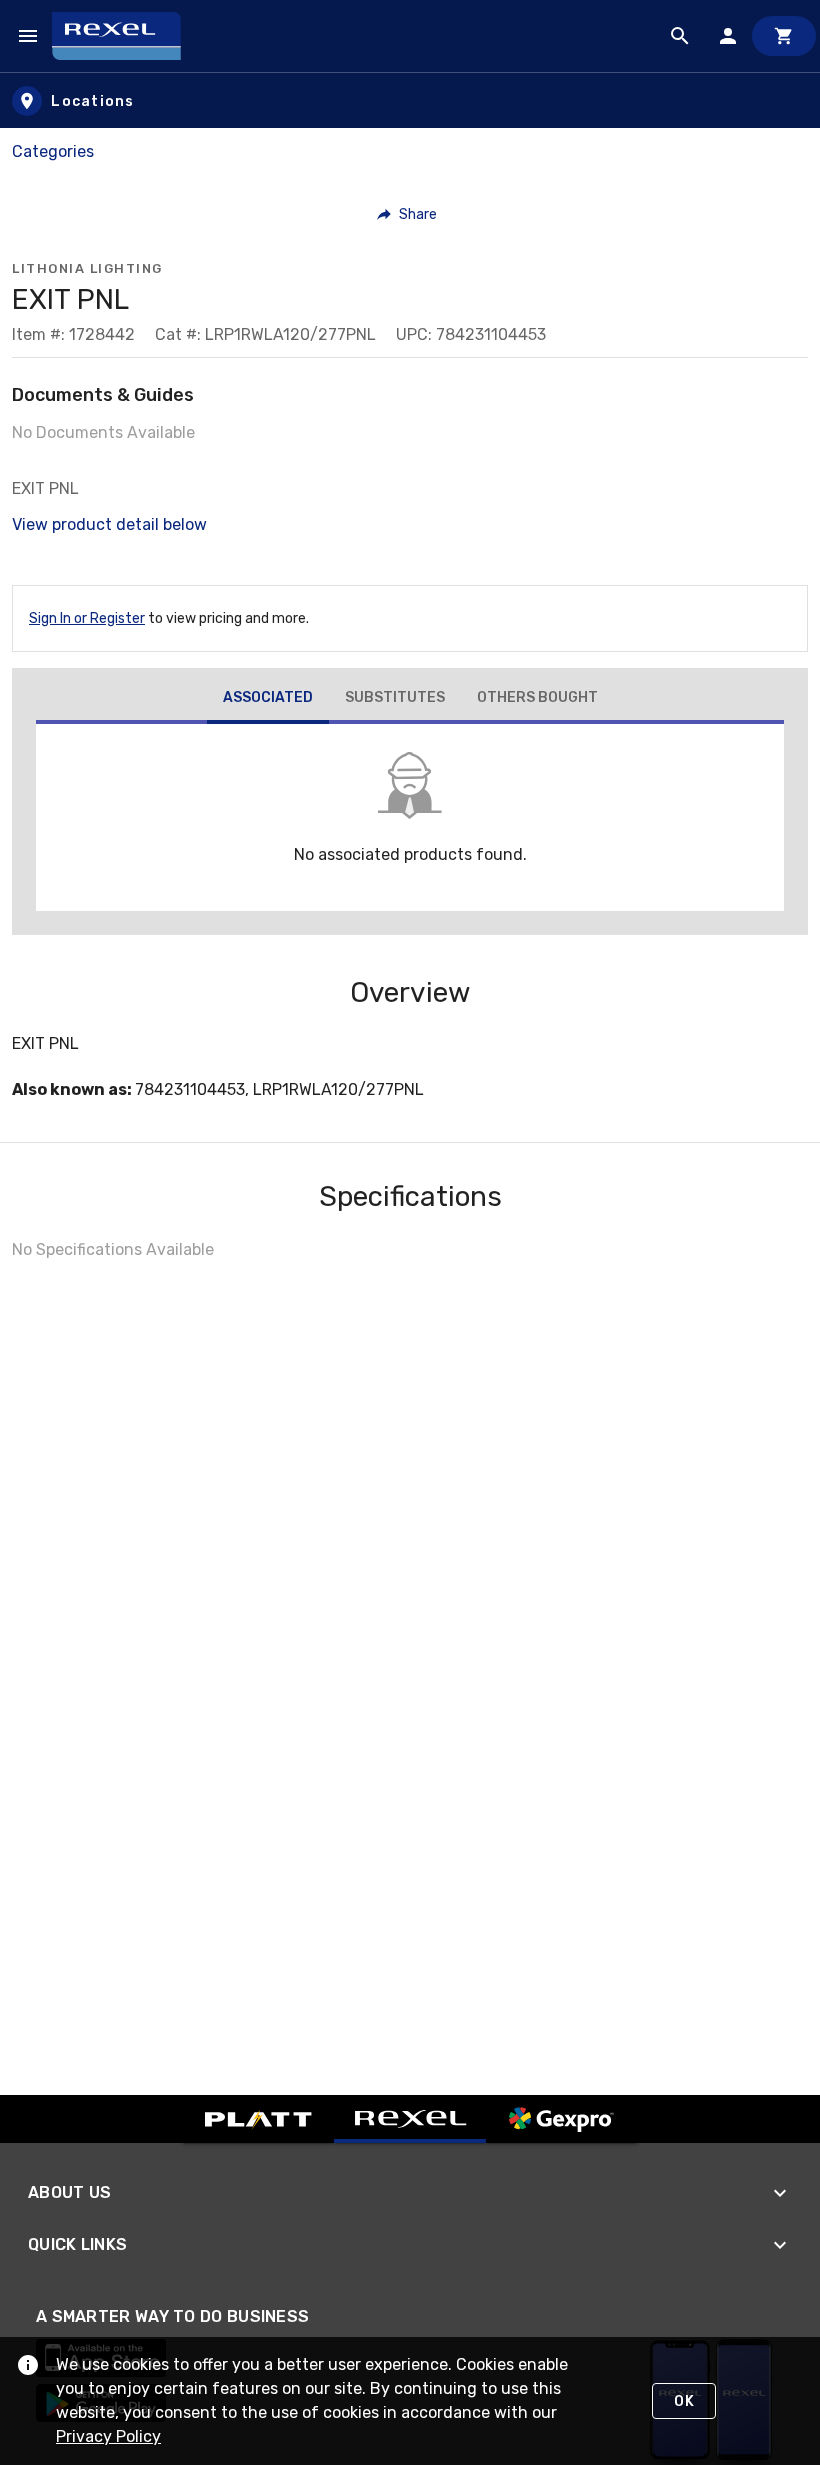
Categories (53, 151)
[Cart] (784, 36)
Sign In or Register (87, 618)
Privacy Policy (108, 2436)
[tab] (268, 700)
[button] (407, 214)
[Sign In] (728, 36)
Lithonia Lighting (87, 268)
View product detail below (109, 524)
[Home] (125, 36)
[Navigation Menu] (28, 36)
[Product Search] (680, 36)
